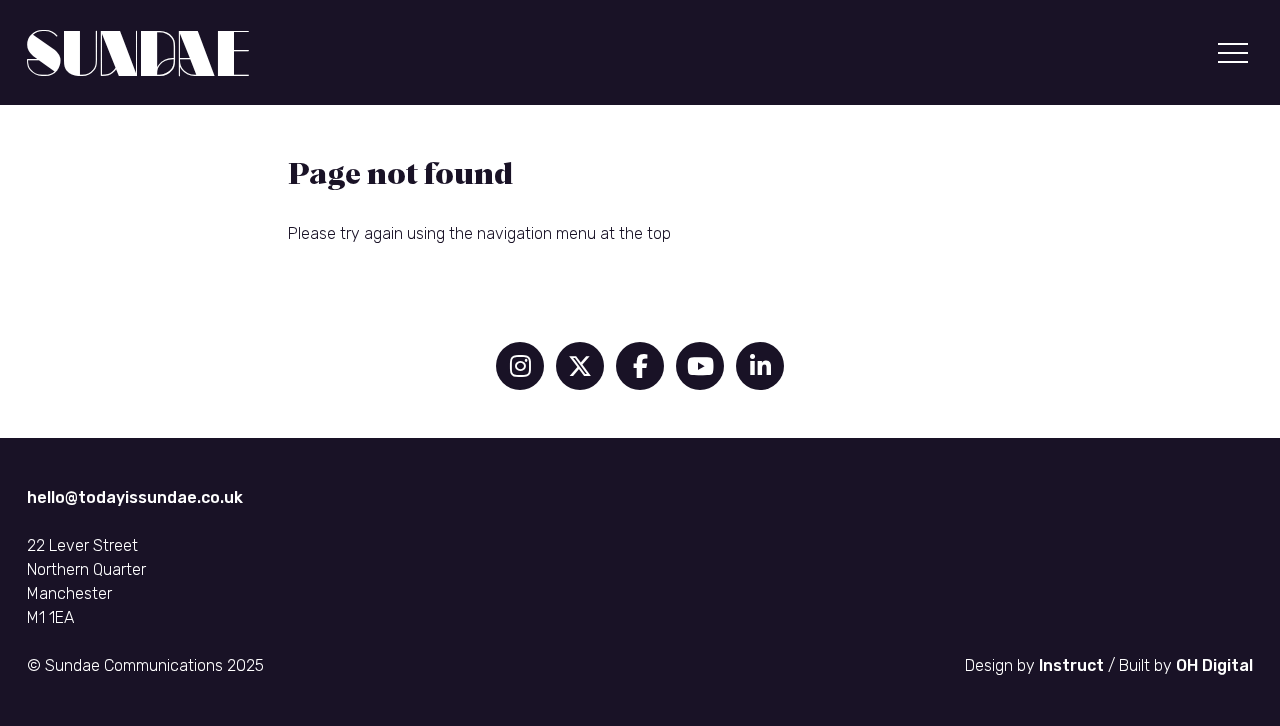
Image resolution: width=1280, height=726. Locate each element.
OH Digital (1214, 665)
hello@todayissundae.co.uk (135, 497)
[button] (1233, 53)
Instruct (1071, 665)
